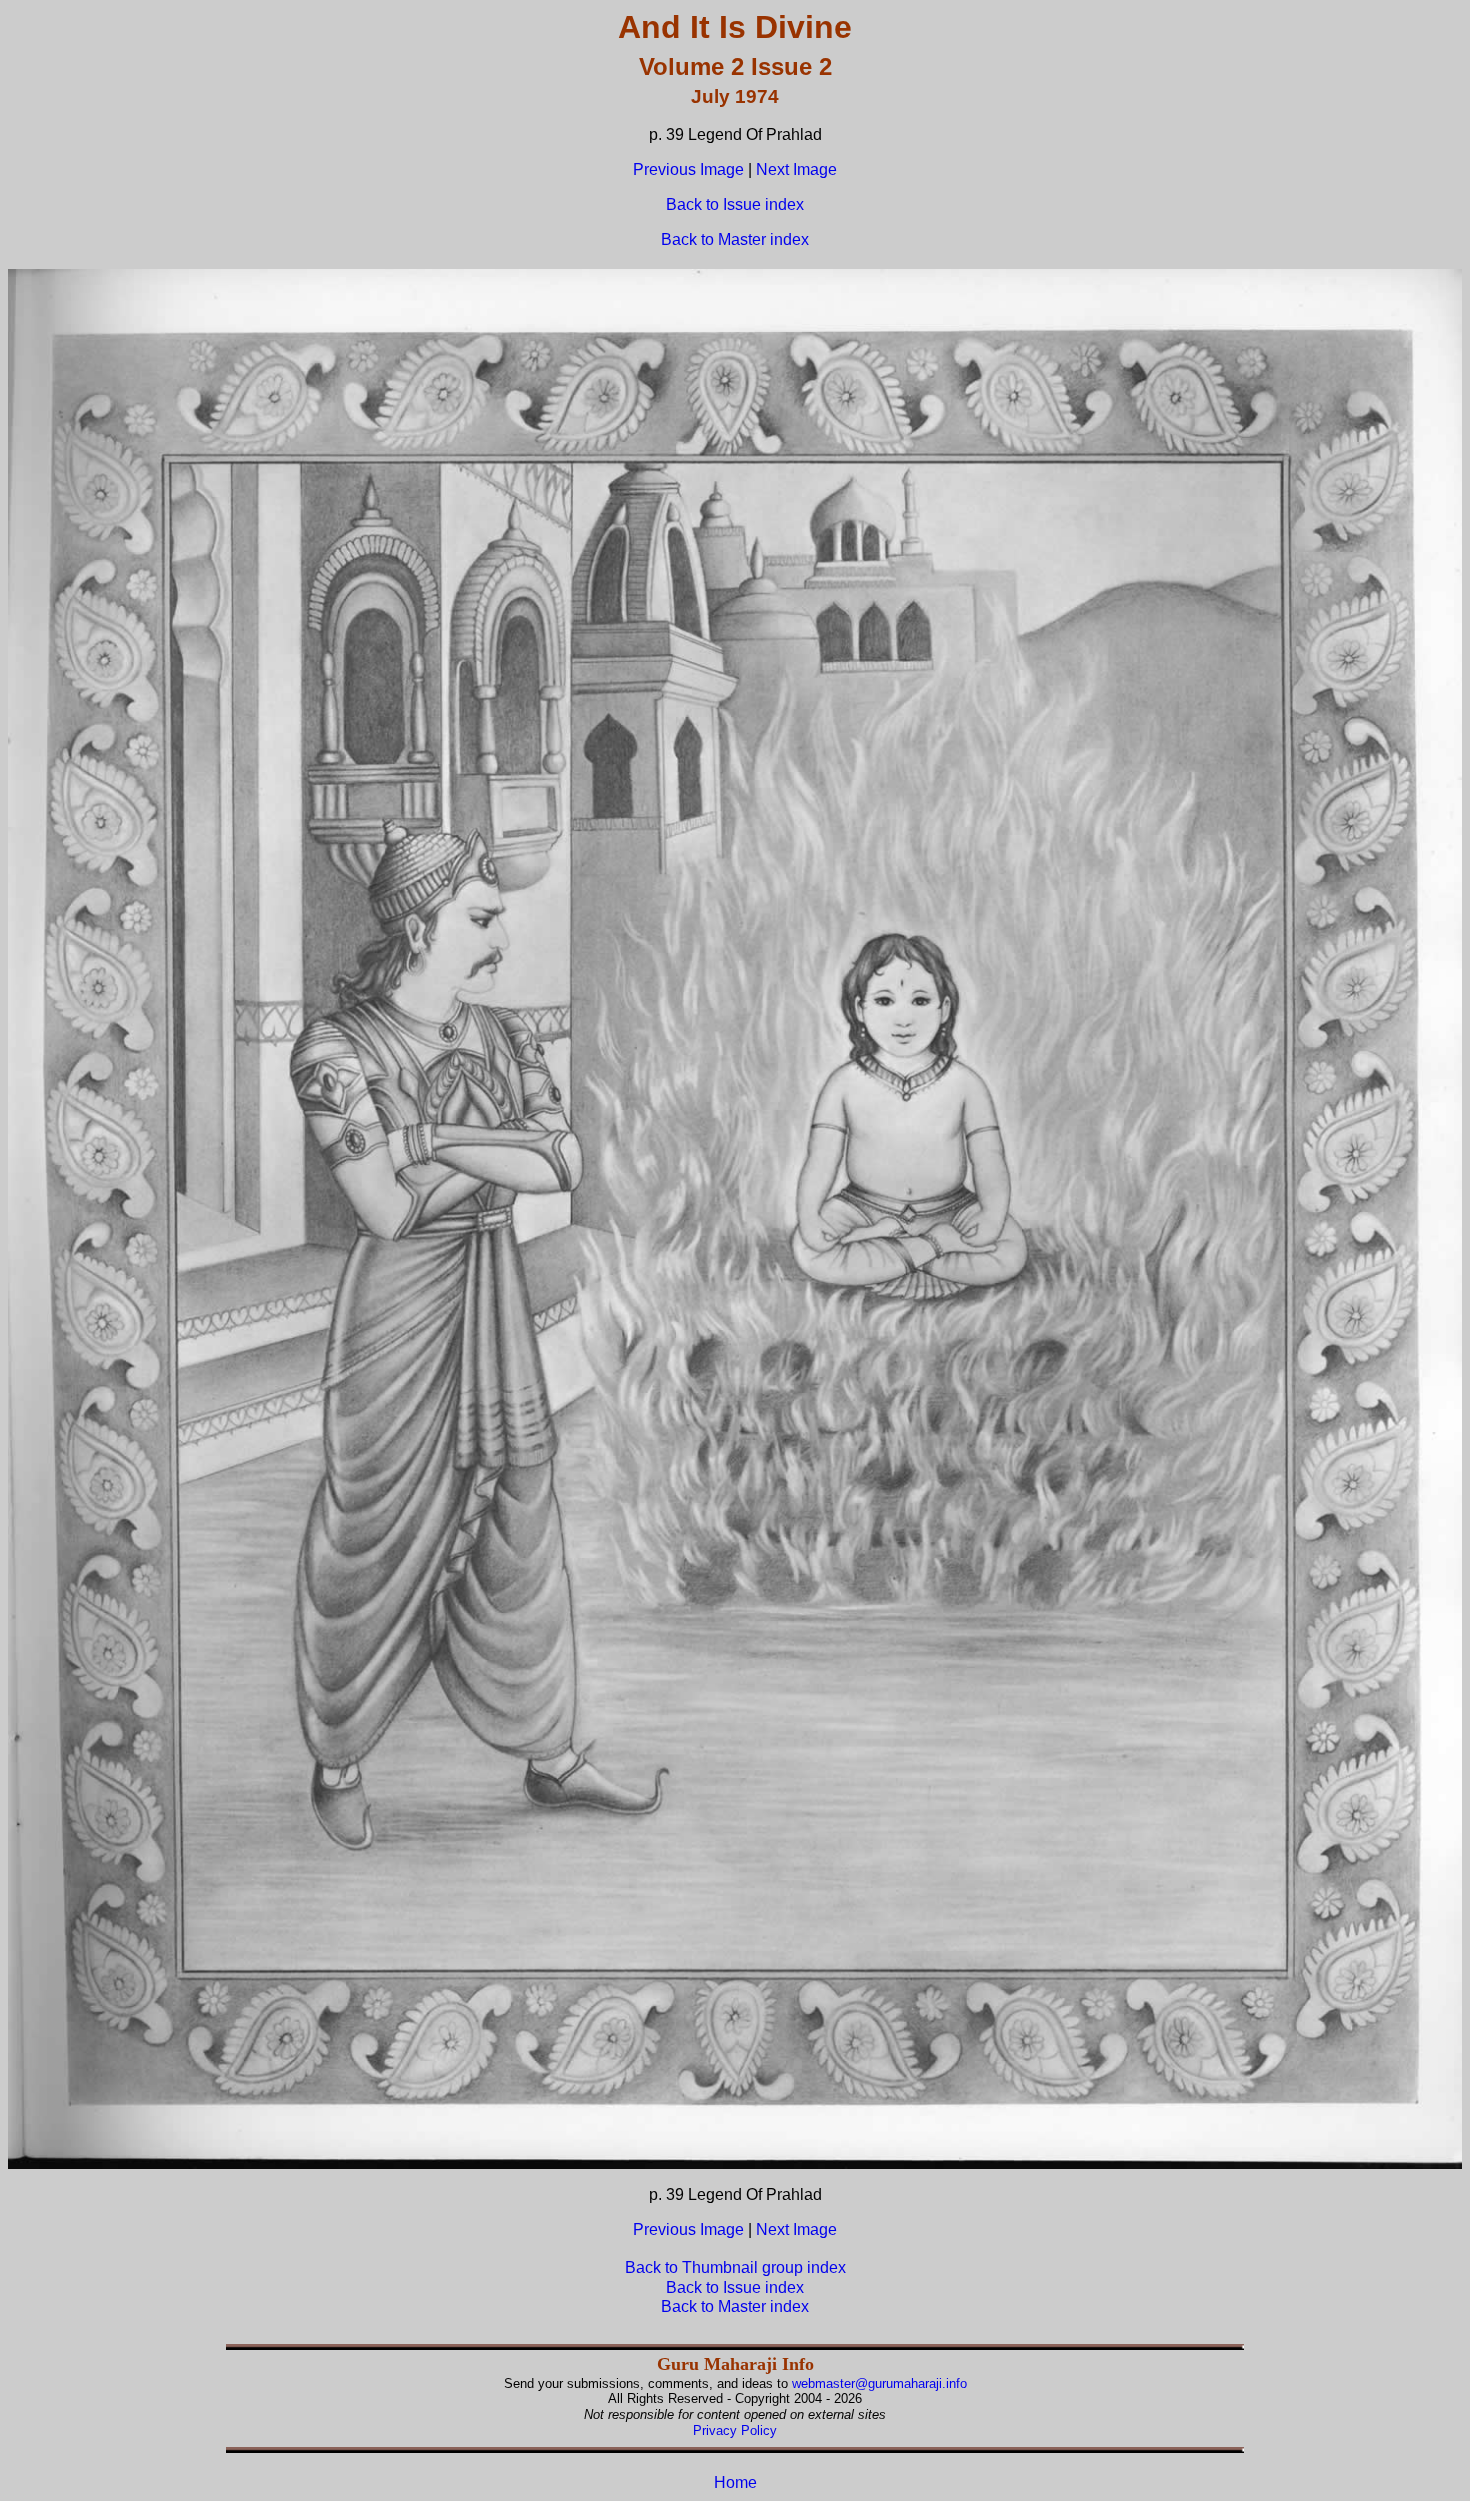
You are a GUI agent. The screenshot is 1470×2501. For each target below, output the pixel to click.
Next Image (796, 169)
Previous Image (688, 169)
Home (735, 2482)
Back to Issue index (735, 204)
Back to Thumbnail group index (735, 2267)
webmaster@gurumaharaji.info (879, 2383)
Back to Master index (735, 239)
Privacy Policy (735, 2430)
